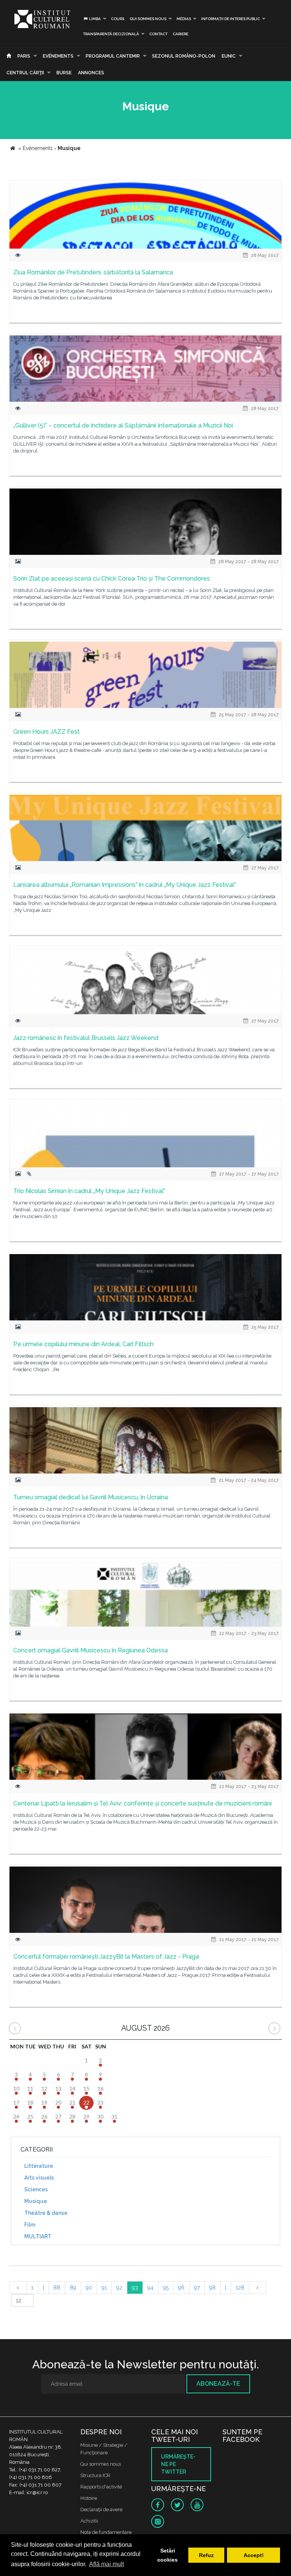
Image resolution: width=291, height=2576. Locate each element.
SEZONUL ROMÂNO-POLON (184, 56)
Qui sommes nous (148, 19)
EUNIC (229, 56)
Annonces (91, 73)
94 (150, 2288)
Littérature (39, 2166)
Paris (24, 56)
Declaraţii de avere (101, 2509)
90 (89, 2288)
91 (104, 2288)
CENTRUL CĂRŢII (25, 73)
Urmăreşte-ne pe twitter (178, 2464)
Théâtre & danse (46, 2213)
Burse (64, 73)
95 (166, 2288)
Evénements (58, 56)
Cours (118, 19)
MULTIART (38, 2236)
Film (30, 2225)
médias (184, 19)
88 (57, 2288)
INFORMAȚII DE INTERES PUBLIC (231, 19)
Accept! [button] (254, 2555)
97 (197, 2288)
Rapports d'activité (101, 2487)
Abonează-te (218, 2384)
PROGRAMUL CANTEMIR (113, 56)
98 (212, 2288)
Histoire (89, 2498)
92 (119, 2288)
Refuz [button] (206, 2555)
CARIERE (181, 34)
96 (181, 2288)
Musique (36, 2201)
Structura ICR (95, 2475)
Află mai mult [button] (106, 2564)
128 (240, 2288)
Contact (158, 34)
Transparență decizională (111, 34)
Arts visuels (39, 2178)
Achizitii (89, 2521)
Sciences (36, 2189)
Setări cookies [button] (167, 2555)
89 (73, 2288)
